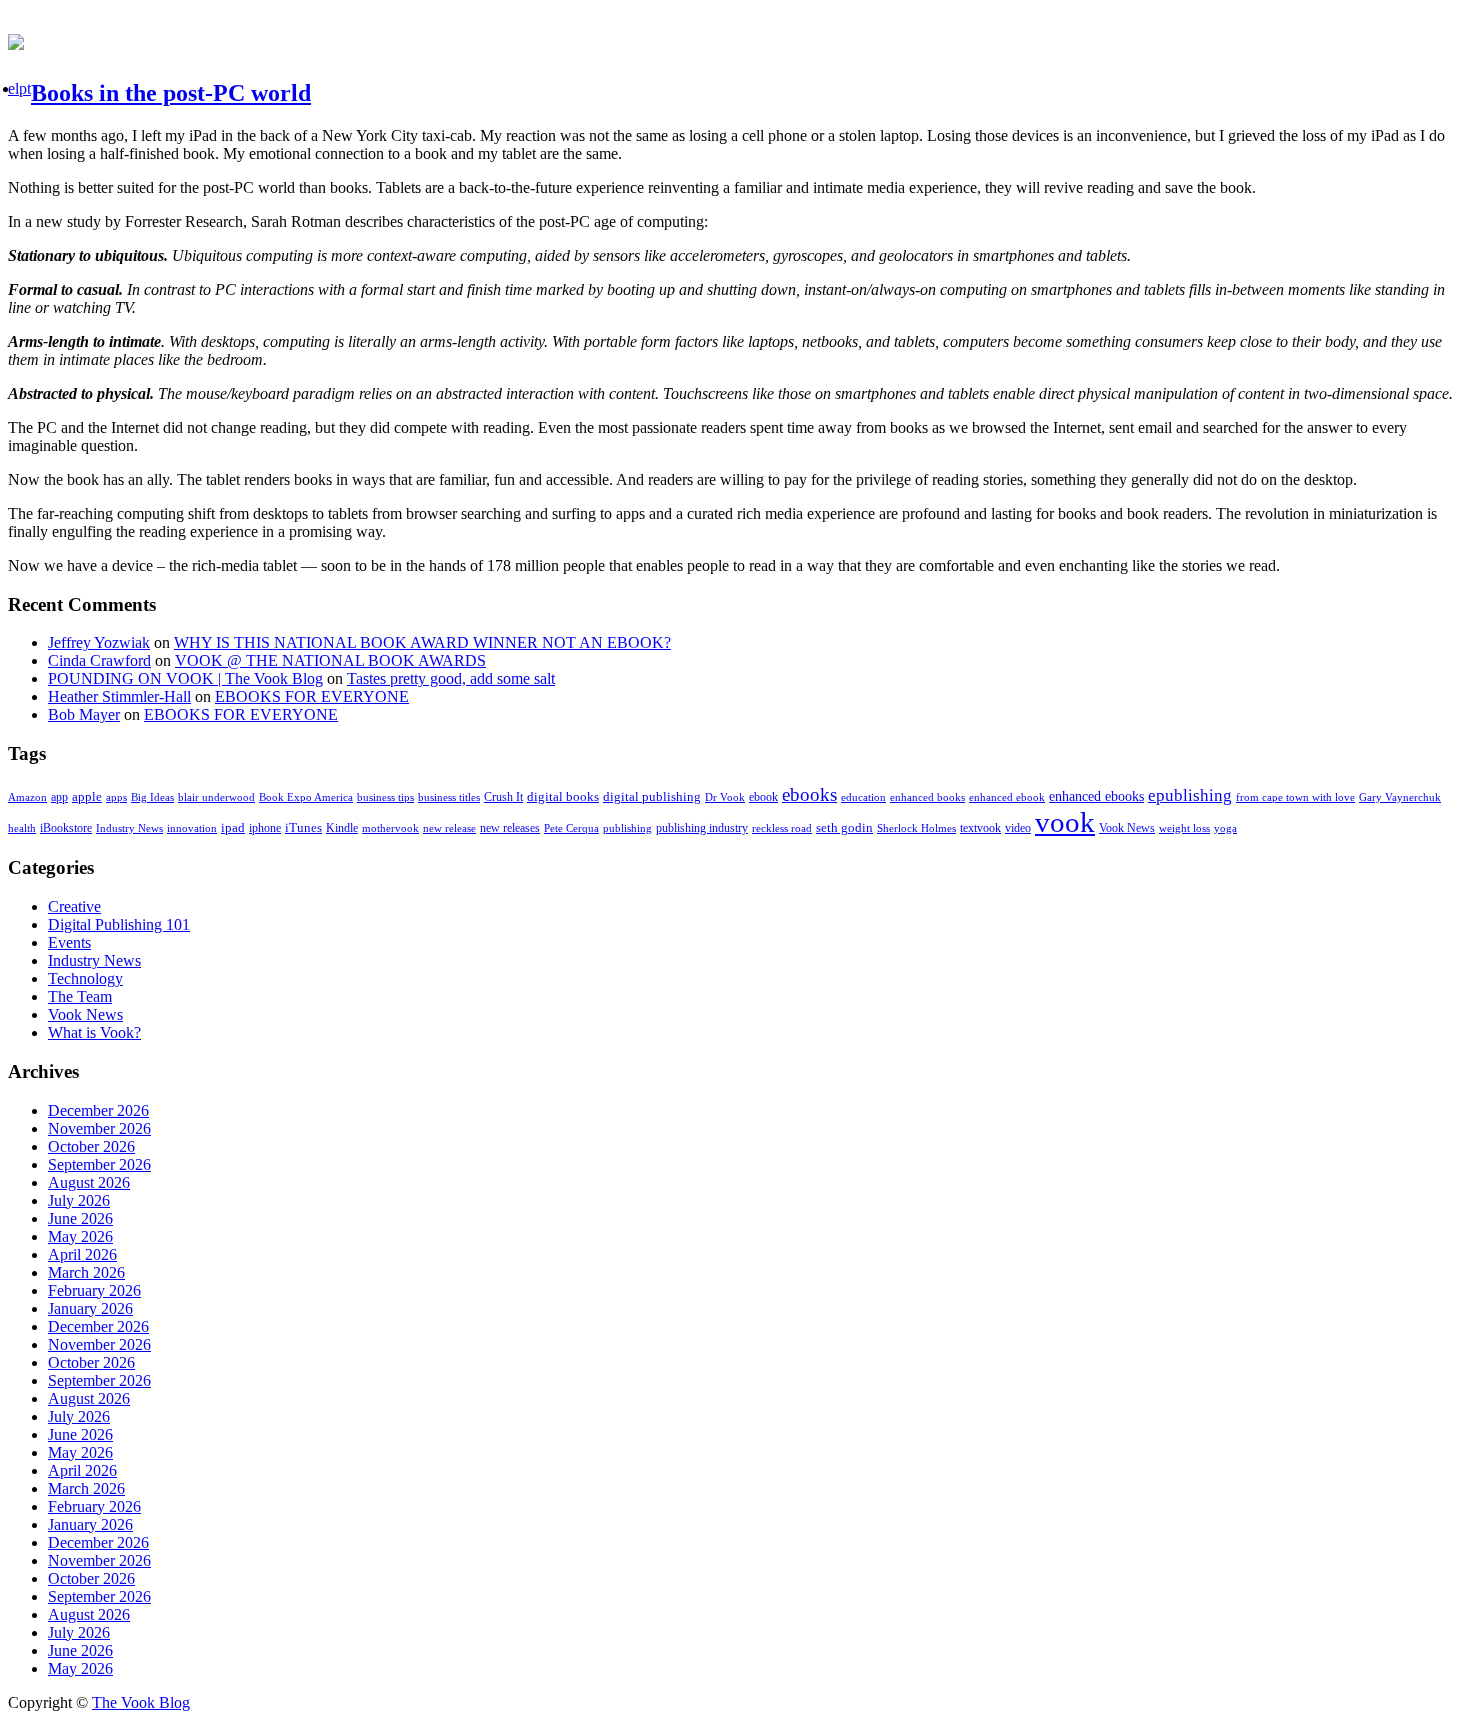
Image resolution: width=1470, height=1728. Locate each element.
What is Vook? (94, 1032)
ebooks (809, 794)
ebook (763, 797)
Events (69, 942)
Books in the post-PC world (171, 93)
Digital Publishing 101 (119, 924)
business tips (385, 797)
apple (87, 796)
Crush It (503, 797)
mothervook (390, 828)
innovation (192, 828)
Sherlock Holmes (916, 828)
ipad (233, 827)
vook (1065, 822)
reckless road (782, 828)
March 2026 (86, 1272)
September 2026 (99, 1164)
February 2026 (94, 1290)
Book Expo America (306, 797)
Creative (74, 906)
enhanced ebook (1007, 797)
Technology (85, 978)
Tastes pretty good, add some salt (451, 678)
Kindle (342, 828)
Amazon (27, 797)
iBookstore (66, 828)
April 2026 (82, 1254)
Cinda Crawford (99, 660)
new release (449, 828)
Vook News (1127, 828)
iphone (265, 828)
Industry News (129, 828)
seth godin (844, 828)
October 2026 (91, 1146)
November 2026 (99, 1128)
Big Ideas (152, 797)
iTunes (303, 828)
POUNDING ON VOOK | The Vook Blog (185, 678)
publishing (627, 828)
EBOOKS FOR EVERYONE (312, 696)
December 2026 (98, 1110)
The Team (80, 996)
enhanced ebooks (1096, 796)
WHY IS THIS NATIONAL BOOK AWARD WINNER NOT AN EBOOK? (422, 642)
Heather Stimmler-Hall (119, 696)
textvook (980, 828)
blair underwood (216, 797)
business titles (449, 797)
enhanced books (927, 797)
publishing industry (702, 828)
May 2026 (80, 1236)
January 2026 (90, 1308)
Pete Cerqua (571, 828)
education (863, 797)
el (13, 88)
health (22, 828)
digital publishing (652, 797)
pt (25, 88)
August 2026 (89, 1182)
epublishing (1190, 795)
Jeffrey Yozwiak (99, 642)
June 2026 (80, 1218)
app (59, 797)
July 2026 (79, 1200)
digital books (563, 796)
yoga (1225, 828)
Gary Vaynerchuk (1400, 797)
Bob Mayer (84, 714)
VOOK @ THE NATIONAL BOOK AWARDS (330, 660)
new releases (510, 828)
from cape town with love (1295, 797)
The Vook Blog (141, 1702)
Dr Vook (725, 797)
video (1018, 828)
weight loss (1184, 828)
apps (116, 797)
